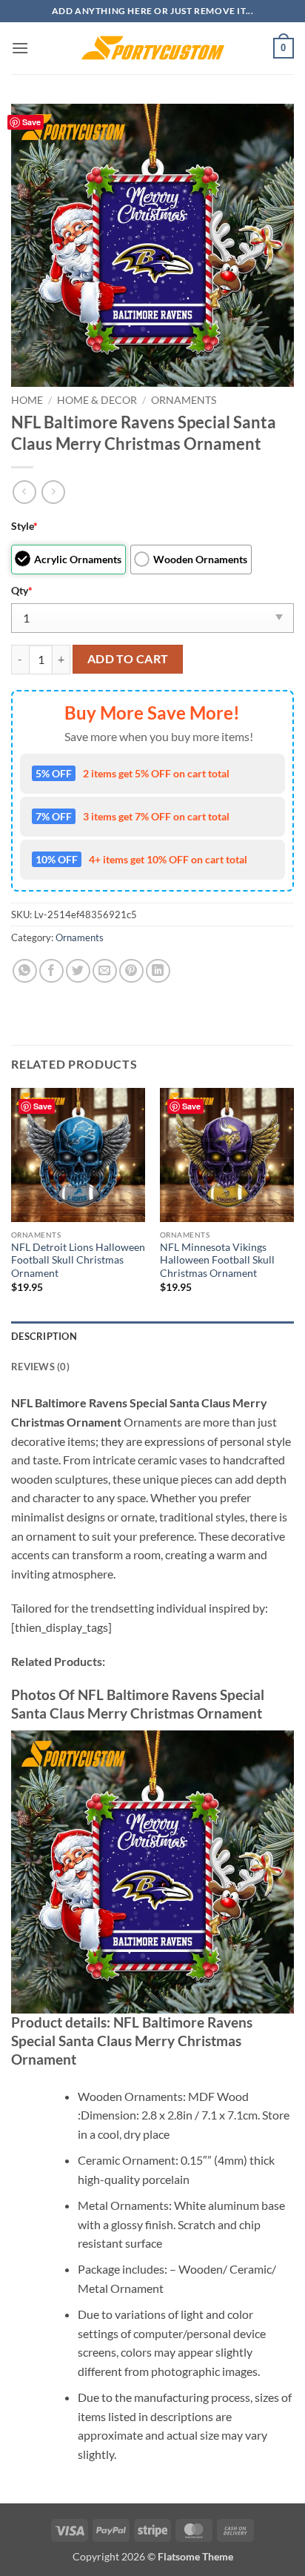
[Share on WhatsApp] (25, 971)
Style (24, 526)
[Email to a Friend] (105, 971)
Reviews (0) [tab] (40, 1367)
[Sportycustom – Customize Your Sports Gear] (152, 48)
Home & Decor (97, 400)
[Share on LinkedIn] (158, 971)
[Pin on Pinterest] (131, 971)
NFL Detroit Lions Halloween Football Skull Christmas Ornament (78, 1260)
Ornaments (184, 400)
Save (31, 122)
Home (27, 400)
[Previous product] (53, 492)
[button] (20, 48)
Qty (22, 590)
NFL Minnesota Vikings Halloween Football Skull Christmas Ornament (217, 1260)
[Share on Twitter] (78, 971)
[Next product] (24, 492)
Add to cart (128, 659)
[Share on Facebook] (51, 971)
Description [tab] (44, 1336)
